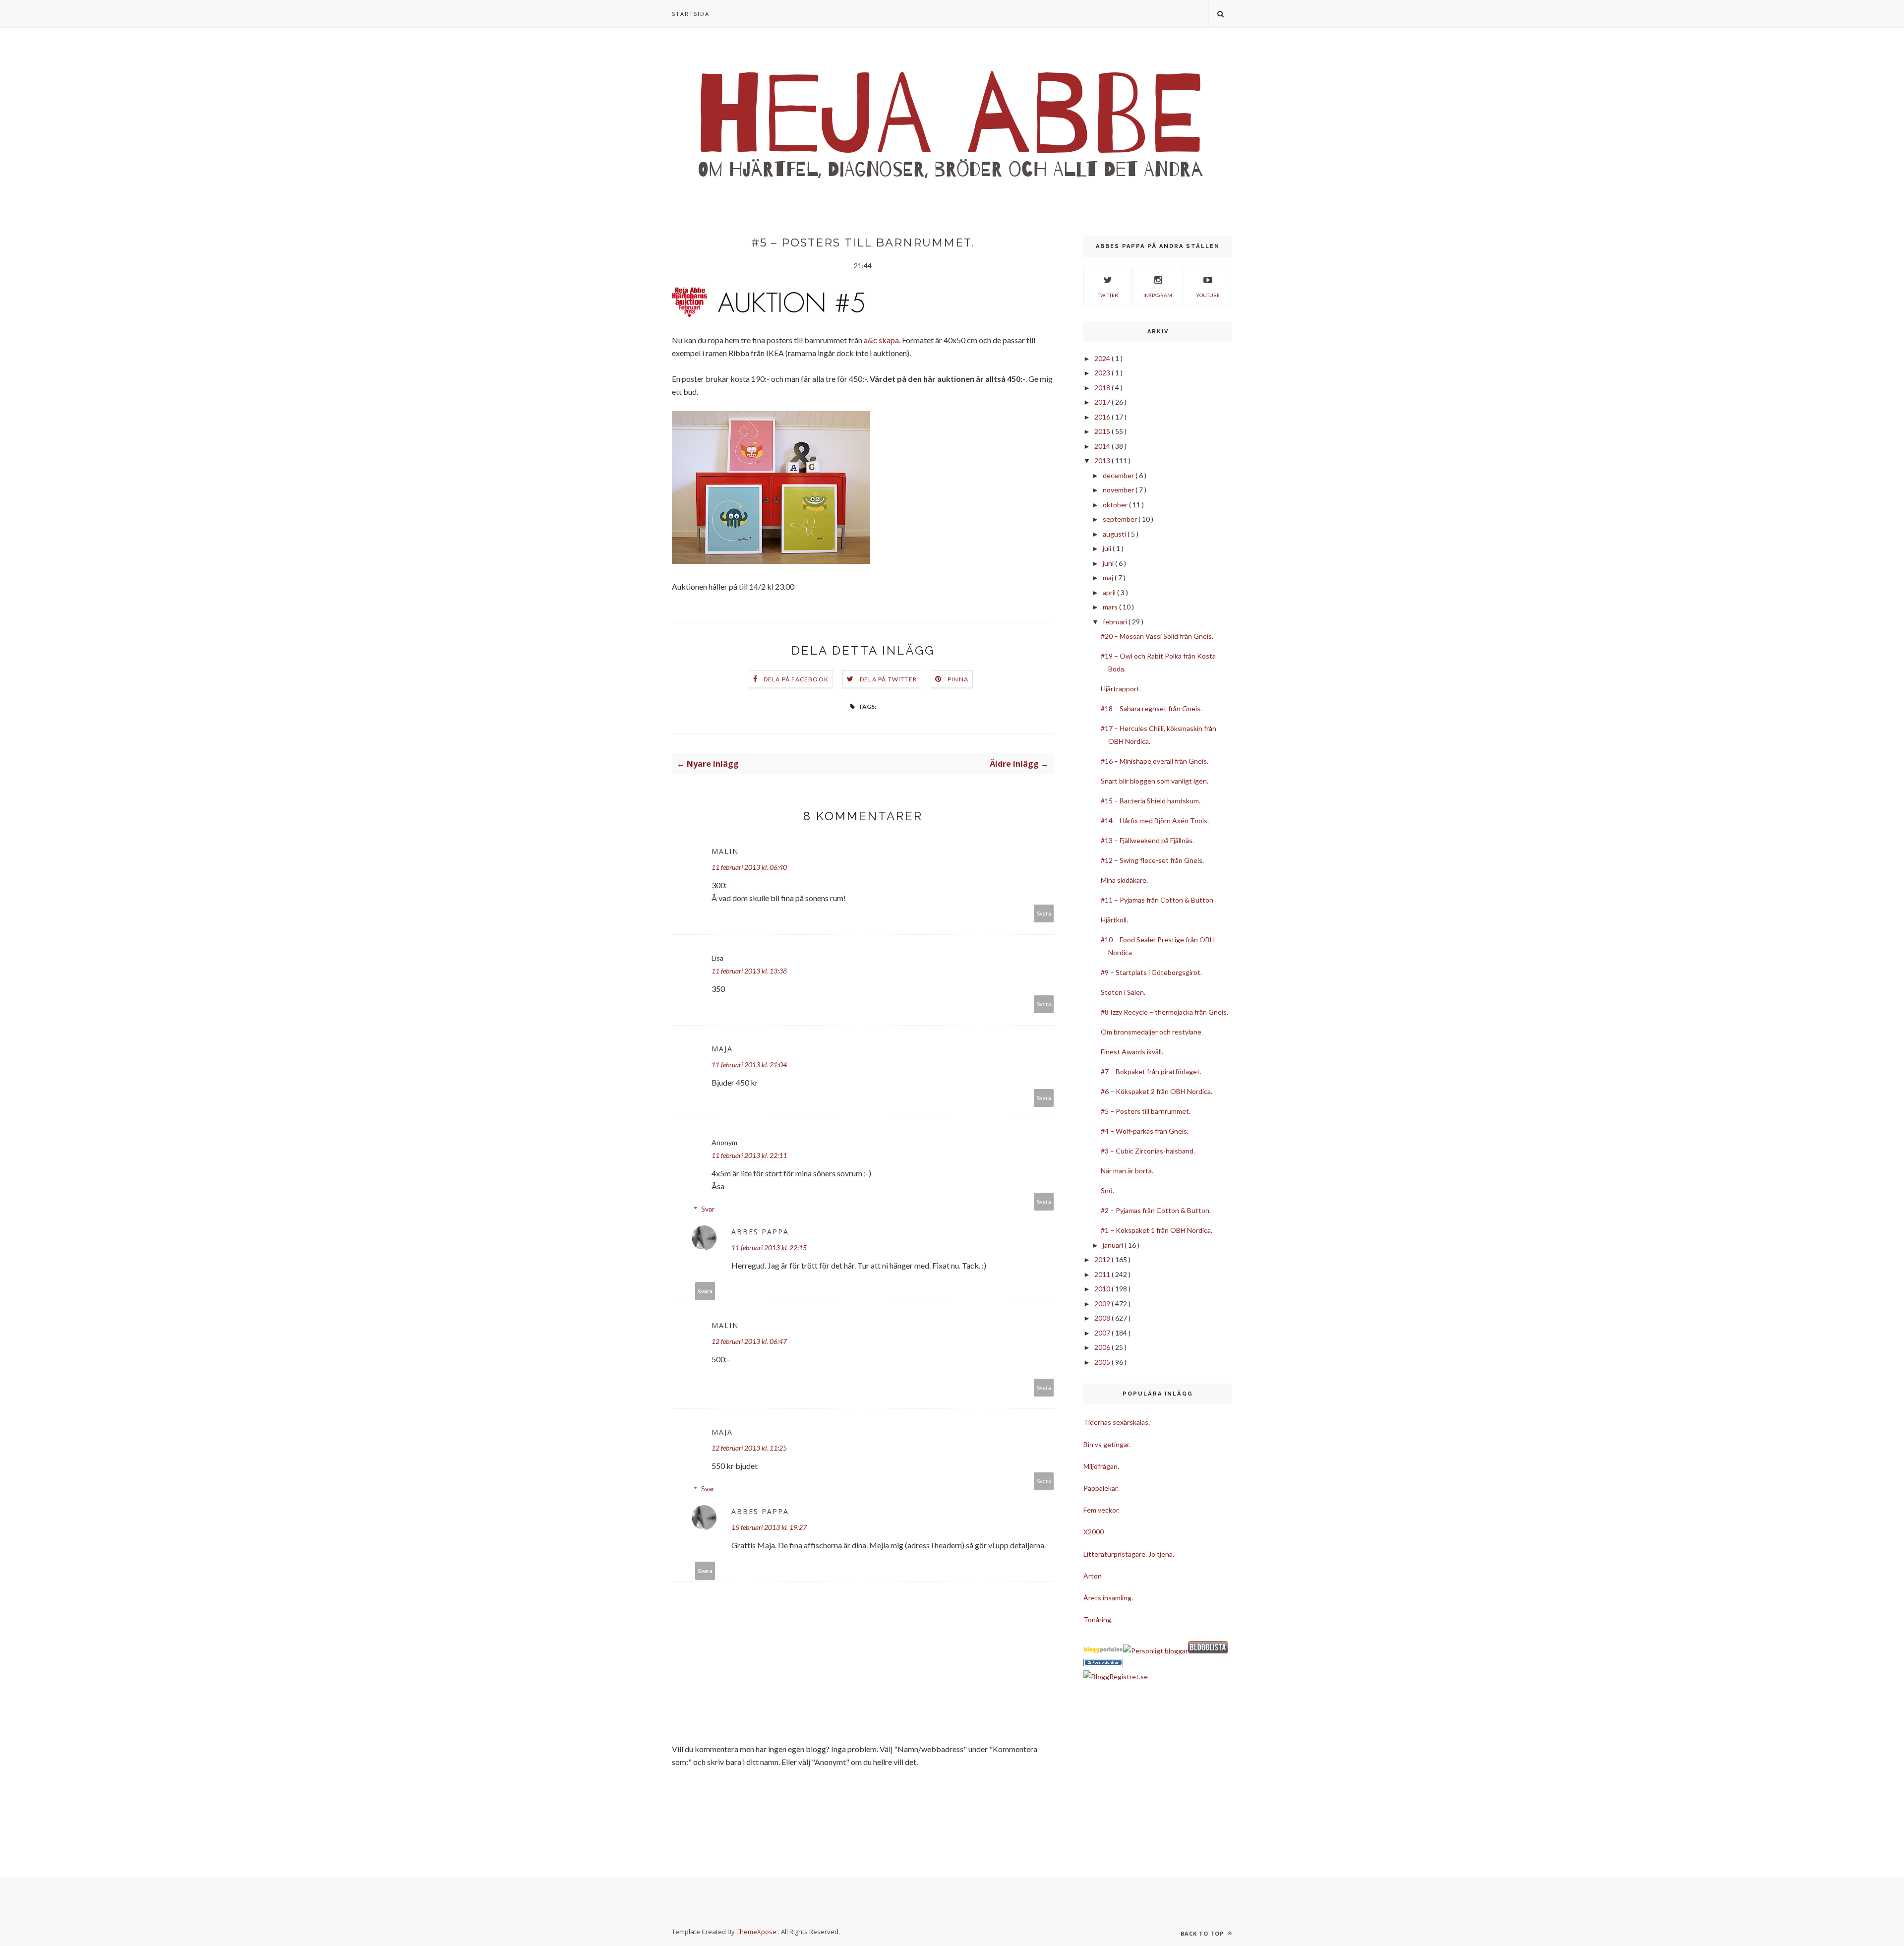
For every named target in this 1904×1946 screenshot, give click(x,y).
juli (1108, 548)
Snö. (1107, 1190)
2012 (1103, 1259)
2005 (1103, 1362)
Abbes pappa (760, 1232)
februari (1116, 622)
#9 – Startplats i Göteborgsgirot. (1151, 972)
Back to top (1203, 1933)
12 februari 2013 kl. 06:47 (749, 1341)
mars (1111, 607)
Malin (725, 851)
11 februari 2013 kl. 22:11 (749, 1155)
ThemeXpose (756, 1932)
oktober (1116, 505)
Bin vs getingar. (1107, 1444)
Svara (1044, 913)
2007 (1103, 1333)
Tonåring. (1098, 1619)
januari (1114, 1245)
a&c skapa (881, 340)
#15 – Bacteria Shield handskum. (1151, 801)
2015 (1103, 431)
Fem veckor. (1101, 1510)
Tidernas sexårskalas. (1117, 1422)
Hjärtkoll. (1114, 920)
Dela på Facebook (796, 679)
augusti (1115, 534)
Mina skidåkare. (1124, 880)
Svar (708, 1209)
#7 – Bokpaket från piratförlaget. (1151, 1071)
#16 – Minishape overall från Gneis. (1155, 761)
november (1119, 490)
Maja (722, 1049)
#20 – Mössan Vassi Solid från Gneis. (1157, 636)
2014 (1103, 446)
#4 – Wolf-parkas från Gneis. (1145, 1131)
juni (1109, 563)
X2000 (1094, 1532)
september (1121, 519)
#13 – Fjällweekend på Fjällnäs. (1147, 840)
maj (1109, 578)
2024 (1103, 358)
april (1110, 592)
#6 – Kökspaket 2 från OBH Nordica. (1157, 1091)
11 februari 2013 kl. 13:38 (749, 971)
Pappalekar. (1101, 1488)
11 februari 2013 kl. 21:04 (749, 1064)
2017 (1103, 402)
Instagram (1158, 295)
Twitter (1108, 295)
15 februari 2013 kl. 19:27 (769, 1527)
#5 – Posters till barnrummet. (1146, 1111)
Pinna (958, 679)
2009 (1103, 1304)
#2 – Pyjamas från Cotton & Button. (1156, 1210)
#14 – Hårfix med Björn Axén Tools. (1155, 821)
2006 (1103, 1347)
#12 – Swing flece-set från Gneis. (1152, 860)
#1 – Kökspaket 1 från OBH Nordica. (1157, 1230)
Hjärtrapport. (1121, 689)
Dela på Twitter (888, 679)
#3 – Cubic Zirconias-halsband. (1148, 1151)
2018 (1103, 388)
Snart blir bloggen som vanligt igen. (1155, 781)
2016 (1103, 417)
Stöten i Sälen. (1123, 992)
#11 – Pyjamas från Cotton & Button (1157, 900)
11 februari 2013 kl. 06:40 (749, 867)
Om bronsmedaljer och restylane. (1152, 1032)
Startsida (691, 14)
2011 (1103, 1274)
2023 (1103, 373)
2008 (1103, 1318)
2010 (1103, 1289)
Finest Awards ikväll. (1132, 1052)
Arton (1093, 1576)
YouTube (1208, 295)
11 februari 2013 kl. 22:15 (769, 1247)
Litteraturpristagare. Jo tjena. (1129, 1554)
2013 (1103, 460)
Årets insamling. (1108, 1598)
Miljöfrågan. (1101, 1466)
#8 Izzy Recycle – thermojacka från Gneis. (1164, 1012)
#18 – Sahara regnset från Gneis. (1151, 708)
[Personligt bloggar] (1156, 1651)
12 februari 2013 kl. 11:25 (749, 1448)
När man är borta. (1127, 1171)
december (1119, 475)
